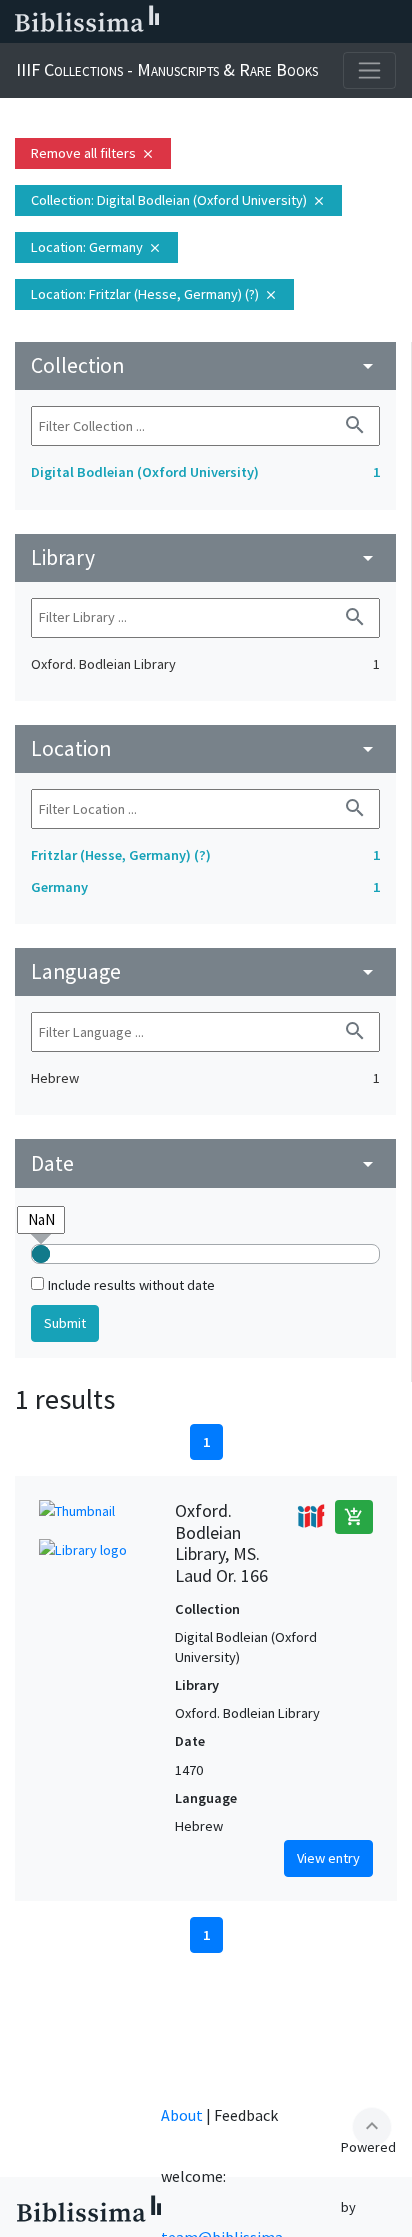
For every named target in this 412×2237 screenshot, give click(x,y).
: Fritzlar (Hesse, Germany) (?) (154, 294)
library (205, 557)
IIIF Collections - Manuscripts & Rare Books (167, 69)
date (205, 1163)
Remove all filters (93, 153)
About (182, 2115)
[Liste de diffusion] (200, 22)
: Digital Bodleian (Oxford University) (178, 200)
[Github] (360, 22)
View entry (328, 1858)
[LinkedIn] (232, 22)
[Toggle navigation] (369, 70)
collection (205, 365)
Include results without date (131, 1285)
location (205, 748)
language (205, 971)
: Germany (96, 247)
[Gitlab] (392, 22)
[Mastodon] (296, 22)
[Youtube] (328, 22)
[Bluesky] (264, 22)
